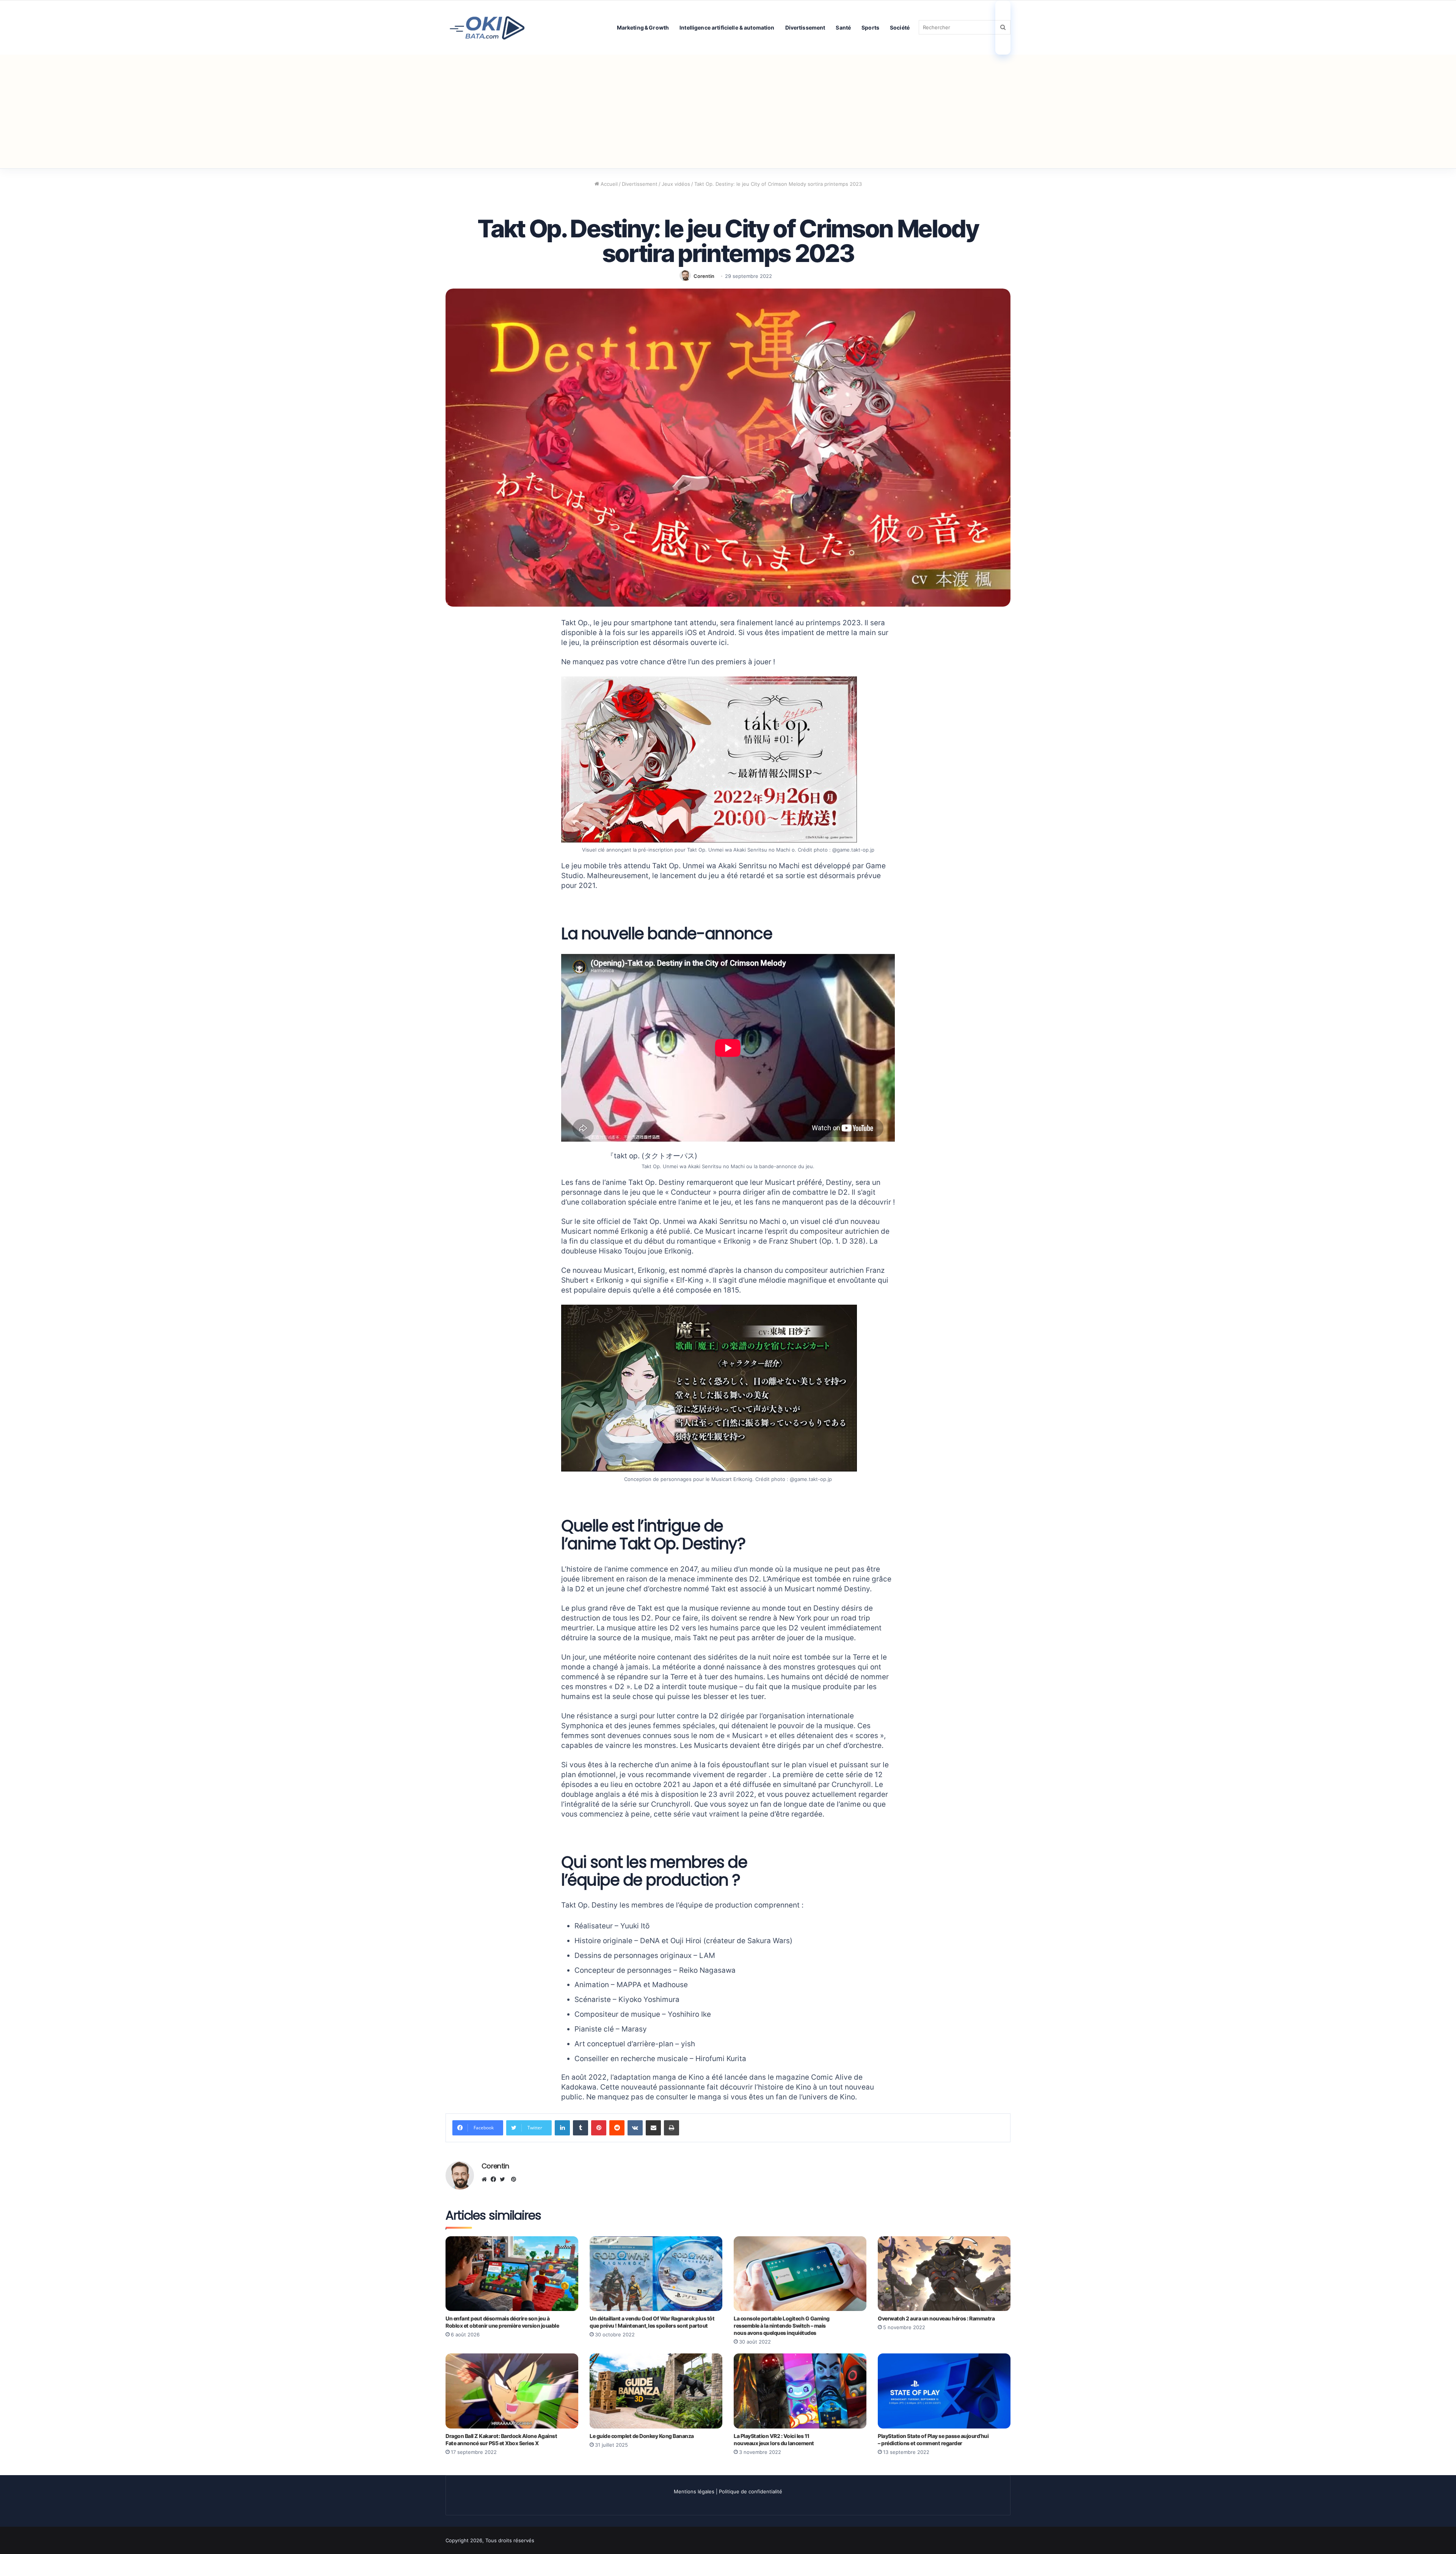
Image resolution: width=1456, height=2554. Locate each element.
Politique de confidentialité (751, 2491)
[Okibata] (487, 27)
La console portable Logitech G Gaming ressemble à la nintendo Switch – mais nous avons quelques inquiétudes (782, 2326)
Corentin (704, 276)
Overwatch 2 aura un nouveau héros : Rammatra (936, 2318)
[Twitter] (504, 2179)
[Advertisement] (728, 111)
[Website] (486, 2179)
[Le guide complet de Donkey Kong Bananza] (656, 2391)
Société (900, 27)
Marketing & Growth (643, 27)
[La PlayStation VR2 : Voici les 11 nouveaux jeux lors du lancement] (800, 2391)
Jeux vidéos (676, 184)
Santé (843, 27)
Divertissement (805, 27)
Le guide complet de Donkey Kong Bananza (642, 2436)
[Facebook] (495, 2179)
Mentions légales (694, 2491)
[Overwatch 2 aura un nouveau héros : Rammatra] (944, 2274)
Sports (870, 27)
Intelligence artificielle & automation (727, 27)
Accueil (608, 184)
